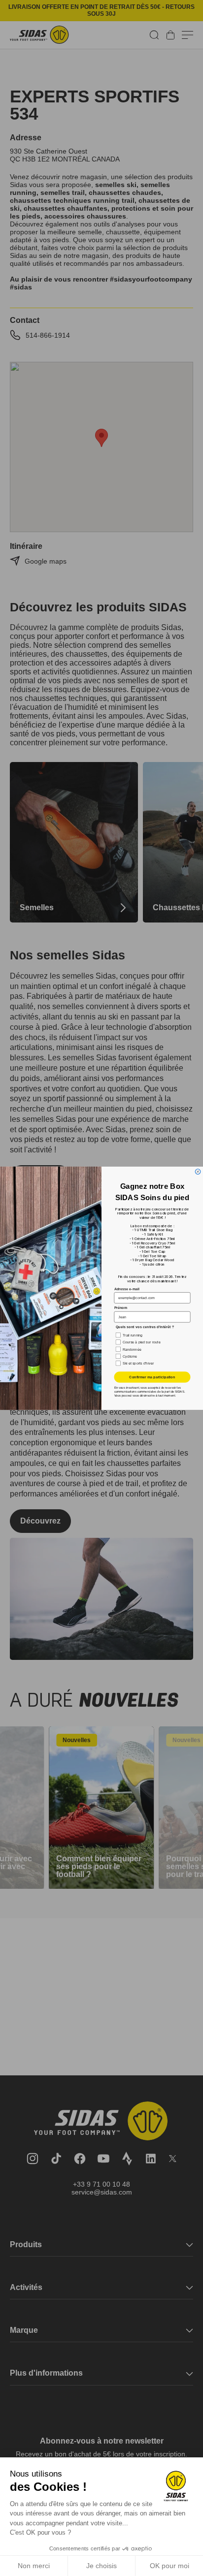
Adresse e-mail (127, 1288)
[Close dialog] (198, 1171)
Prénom (121, 1307)
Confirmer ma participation (152, 1377)
